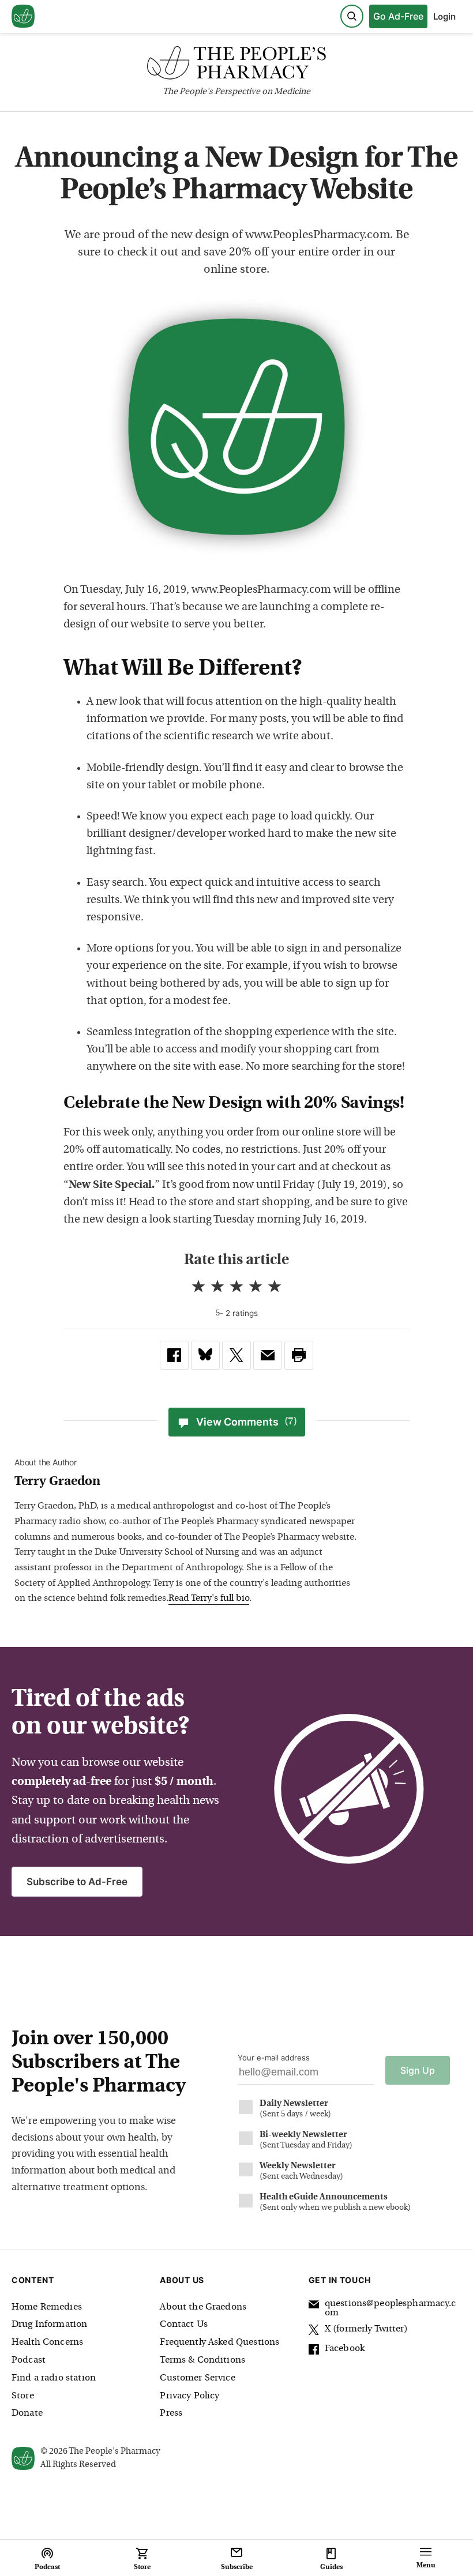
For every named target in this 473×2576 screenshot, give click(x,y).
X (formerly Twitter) (366, 2329)
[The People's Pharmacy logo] (236, 65)
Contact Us (184, 2325)
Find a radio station (54, 2378)
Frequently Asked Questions (219, 2342)
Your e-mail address (274, 2058)
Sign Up (418, 2070)
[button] (299, 1355)
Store (23, 2396)
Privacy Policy (189, 2396)
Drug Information (49, 2325)
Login (444, 16)
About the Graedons (203, 2307)
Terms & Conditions (202, 2360)
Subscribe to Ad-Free (77, 1882)
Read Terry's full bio (209, 1599)
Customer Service (197, 2378)
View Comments (247, 1422)
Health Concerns (47, 2342)
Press (171, 2413)
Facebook (345, 2349)
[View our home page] (23, 17)
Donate (27, 2413)
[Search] (352, 16)
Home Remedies (47, 2307)
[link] (174, 1355)
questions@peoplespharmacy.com (390, 2308)
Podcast (29, 2360)
